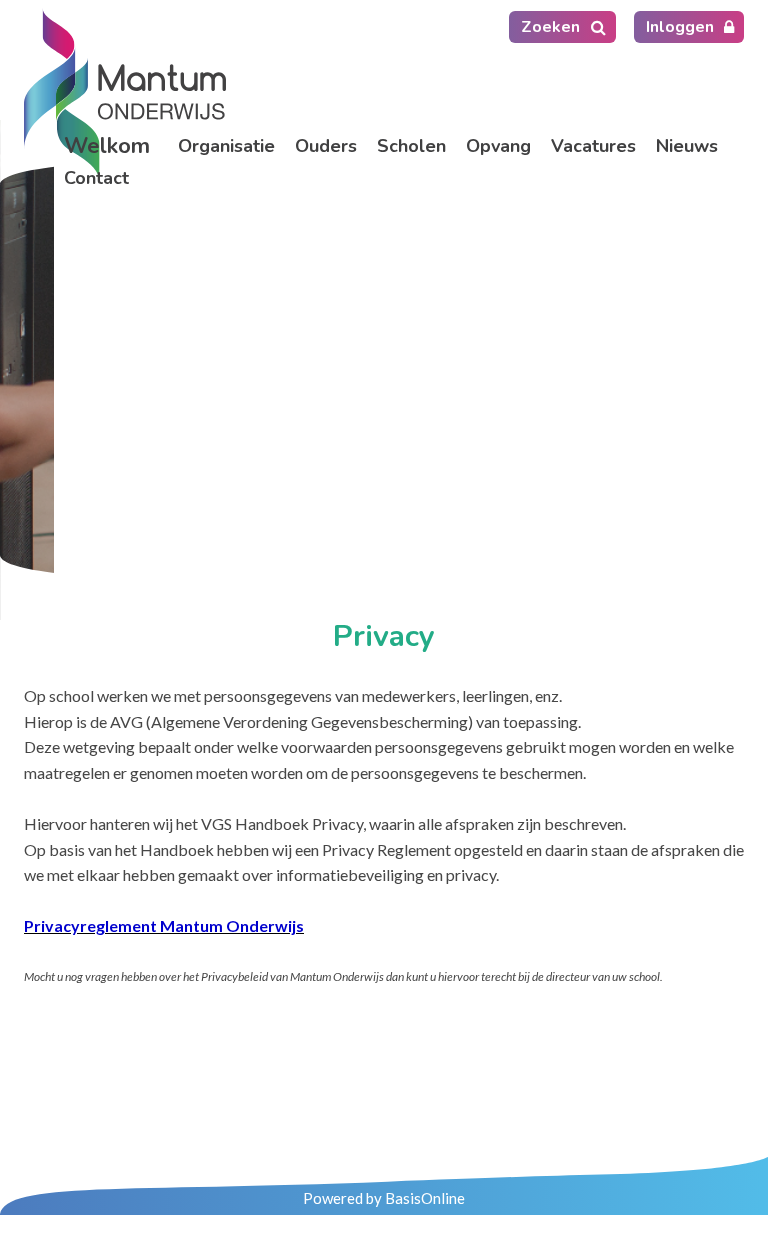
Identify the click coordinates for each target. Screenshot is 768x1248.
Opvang (498, 146)
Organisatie (226, 146)
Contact (96, 178)
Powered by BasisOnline (384, 1198)
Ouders (326, 146)
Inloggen (680, 27)
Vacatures (593, 146)
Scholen (411, 146)
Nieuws (687, 146)
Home (111, 146)
